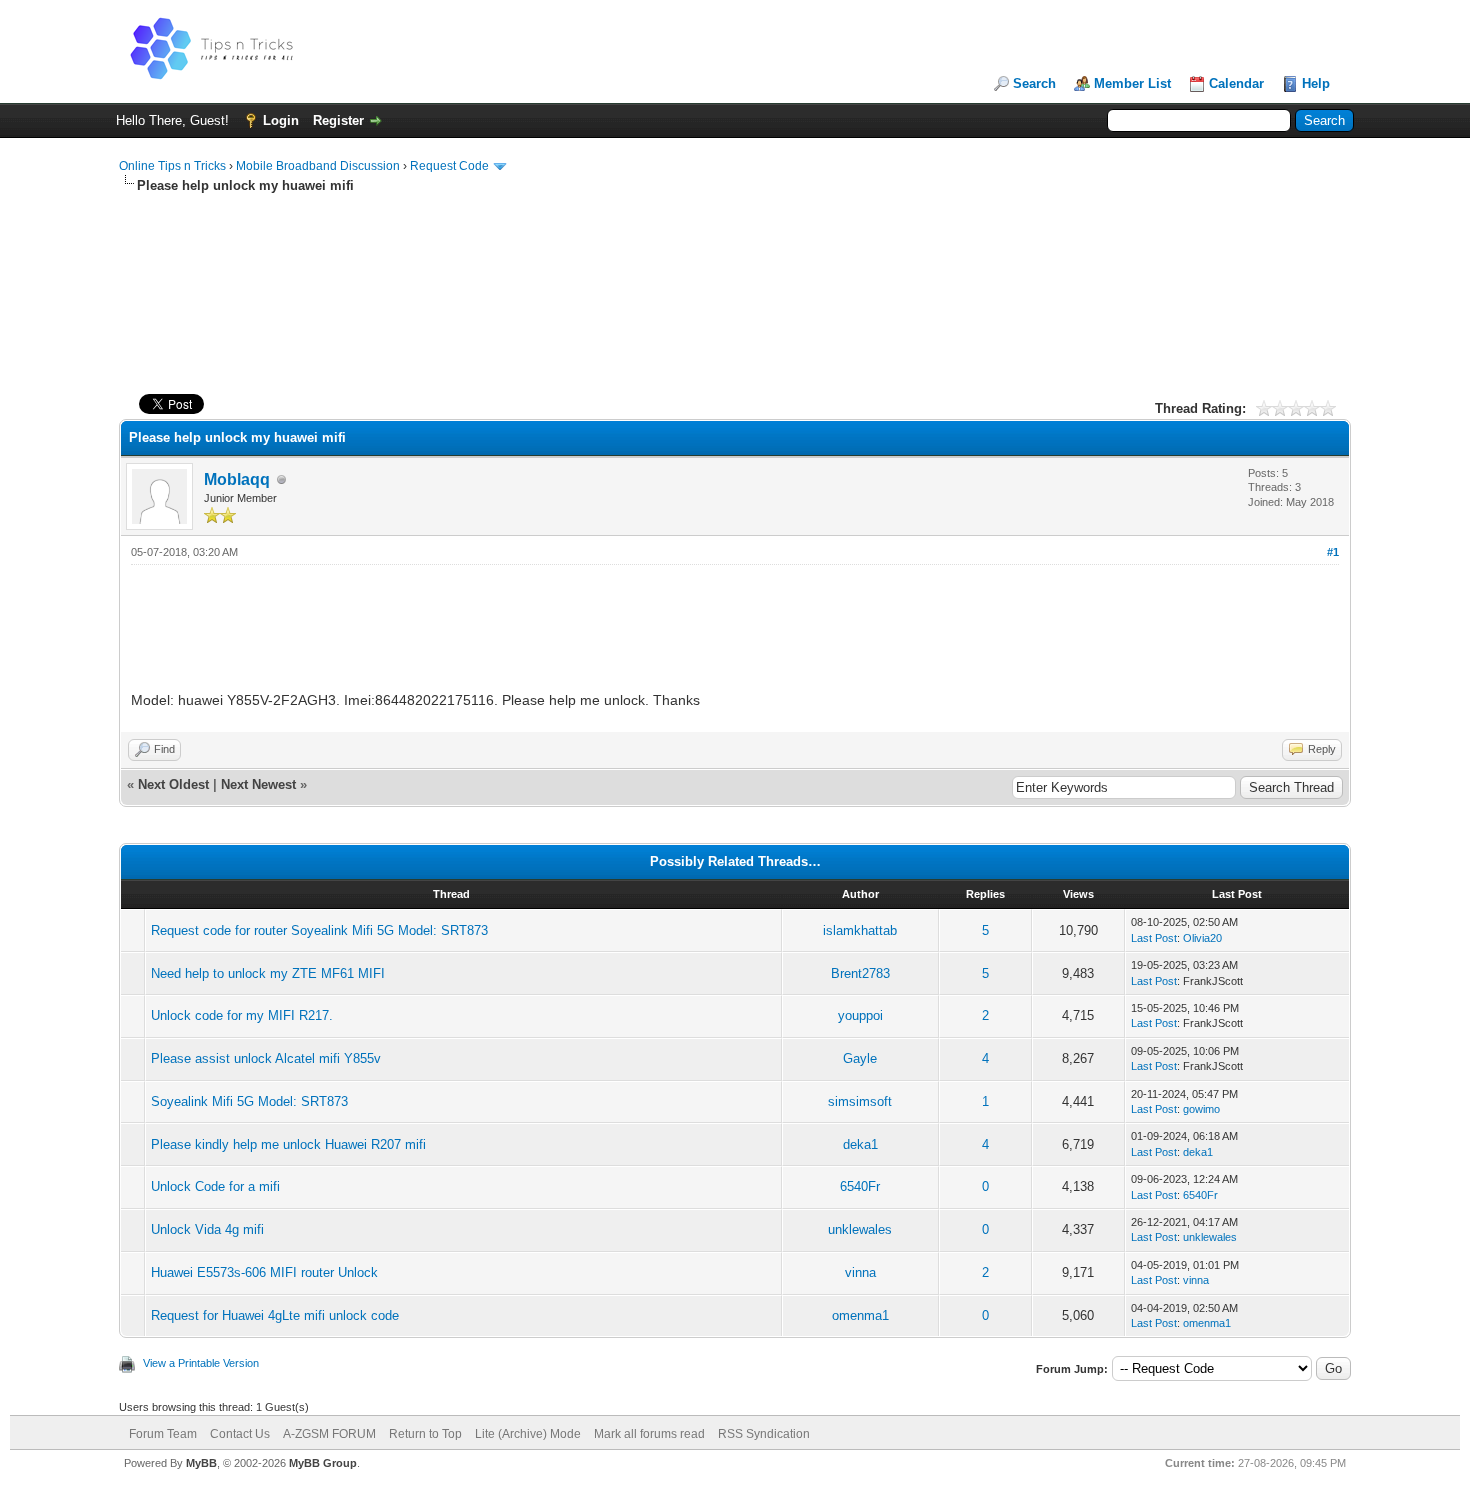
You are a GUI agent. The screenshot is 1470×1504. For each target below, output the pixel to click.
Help (1316, 83)
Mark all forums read (649, 1434)
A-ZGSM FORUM (329, 1434)
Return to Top (425, 1434)
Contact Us (240, 1434)
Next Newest (258, 784)
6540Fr (860, 1186)
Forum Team (163, 1434)
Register (338, 120)
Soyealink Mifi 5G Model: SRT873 (249, 1101)
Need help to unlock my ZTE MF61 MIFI (268, 973)
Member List (1132, 83)
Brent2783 (860, 973)
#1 (1333, 552)
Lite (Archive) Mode (528, 1434)
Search (1034, 83)
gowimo (1201, 1109)
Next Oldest (173, 784)
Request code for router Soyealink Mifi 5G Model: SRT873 (319, 930)
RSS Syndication (764, 1434)
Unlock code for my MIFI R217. (242, 1015)
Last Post (1154, 938)
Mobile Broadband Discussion (318, 166)
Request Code (449, 166)
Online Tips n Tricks (172, 166)
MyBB (201, 1463)
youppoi (860, 1015)
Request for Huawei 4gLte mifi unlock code (275, 1315)
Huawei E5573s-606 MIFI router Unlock (264, 1272)
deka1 (860, 1144)
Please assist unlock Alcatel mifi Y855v (266, 1058)
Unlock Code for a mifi (215, 1186)
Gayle (860, 1058)
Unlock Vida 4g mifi (207, 1229)
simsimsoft (860, 1101)
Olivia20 (1202, 938)
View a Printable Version (201, 1363)
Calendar (1236, 83)
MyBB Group (323, 1463)
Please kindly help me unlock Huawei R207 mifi (288, 1144)
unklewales (860, 1229)
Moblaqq (237, 479)
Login (281, 120)
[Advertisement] (735, 259)
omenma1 (860, 1315)
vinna (860, 1272)
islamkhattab (860, 930)
